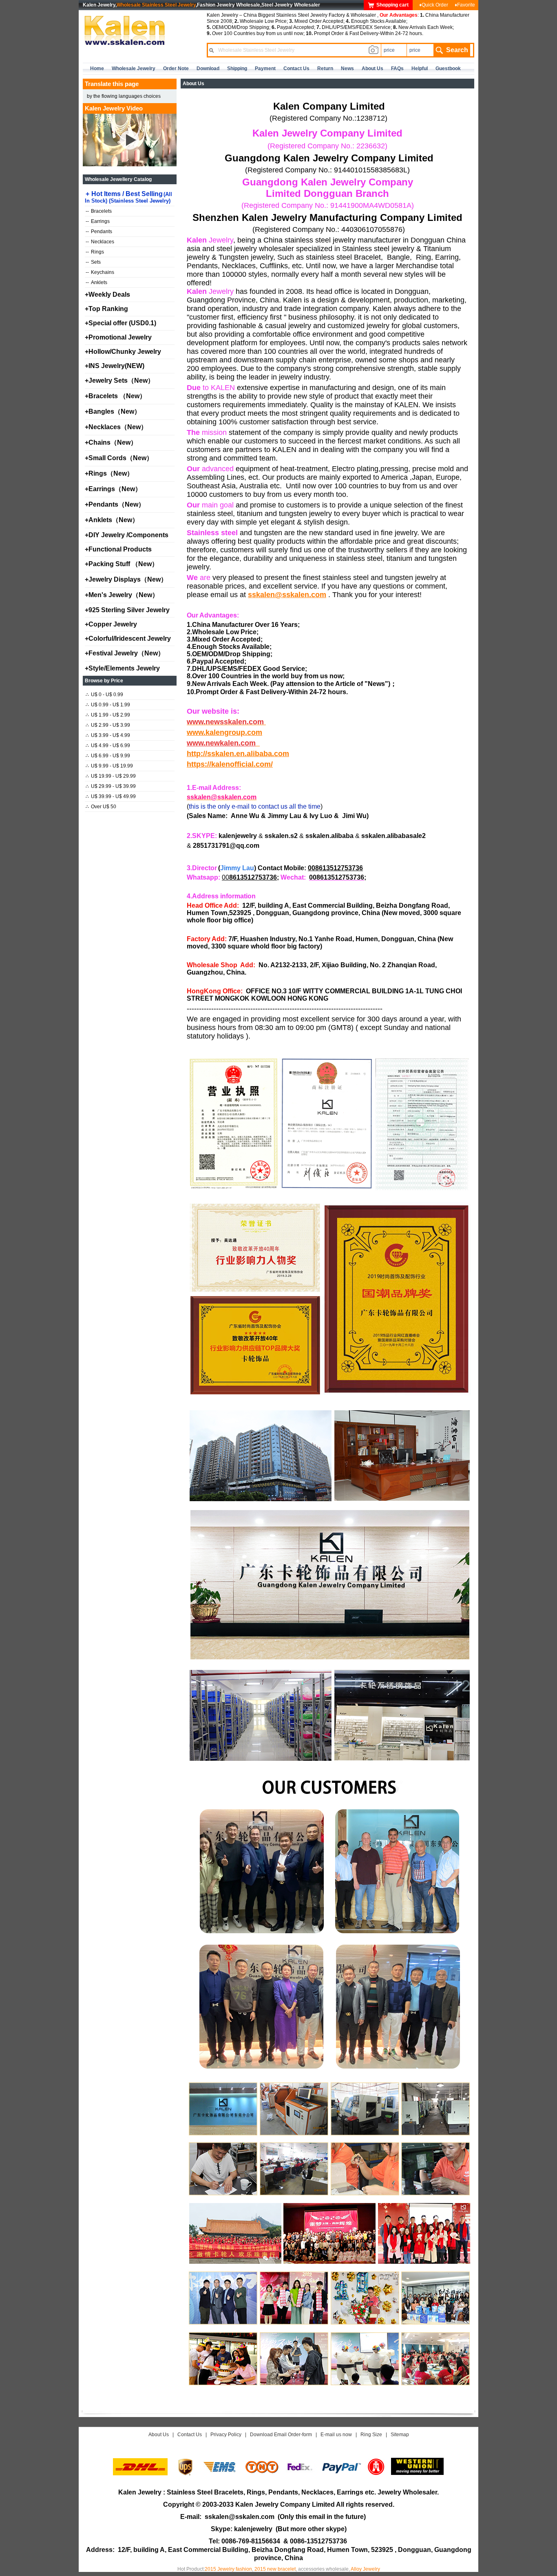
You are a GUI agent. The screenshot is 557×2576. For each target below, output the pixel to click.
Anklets (96, 282)
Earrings (98, 221)
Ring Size (371, 2435)
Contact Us (190, 2435)
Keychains (100, 272)
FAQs (397, 68)
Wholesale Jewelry (134, 68)
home (97, 68)
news (347, 68)
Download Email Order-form (281, 2435)
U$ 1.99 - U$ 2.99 (108, 715)
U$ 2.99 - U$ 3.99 (108, 725)
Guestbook (448, 68)
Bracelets (99, 211)
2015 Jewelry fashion (228, 2569)
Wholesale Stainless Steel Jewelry (156, 5)
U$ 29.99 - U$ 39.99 (111, 786)
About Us (159, 2435)
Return (325, 68)
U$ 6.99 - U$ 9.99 (108, 756)
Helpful (420, 68)
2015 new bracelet (275, 2569)
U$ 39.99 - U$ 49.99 (111, 796)
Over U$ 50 (101, 807)
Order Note (176, 68)
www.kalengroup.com (224, 732)
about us (372, 68)
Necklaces (100, 242)
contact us (296, 68)
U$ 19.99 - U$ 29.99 (111, 776)
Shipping (237, 68)
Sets (93, 262)
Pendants (99, 232)
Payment (265, 68)
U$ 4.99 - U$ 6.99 (108, 745)
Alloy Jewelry (365, 2569)
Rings (95, 252)
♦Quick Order (434, 5)
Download (208, 68)
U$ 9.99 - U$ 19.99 (109, 766)
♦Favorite (465, 5)
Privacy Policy (226, 2435)
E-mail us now (336, 2435)
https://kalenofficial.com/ (230, 764)
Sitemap (400, 2435)
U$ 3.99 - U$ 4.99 (108, 735)
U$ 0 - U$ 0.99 (104, 695)
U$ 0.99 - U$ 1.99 (108, 705)
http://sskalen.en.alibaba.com (238, 754)
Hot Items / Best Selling (128, 197)
